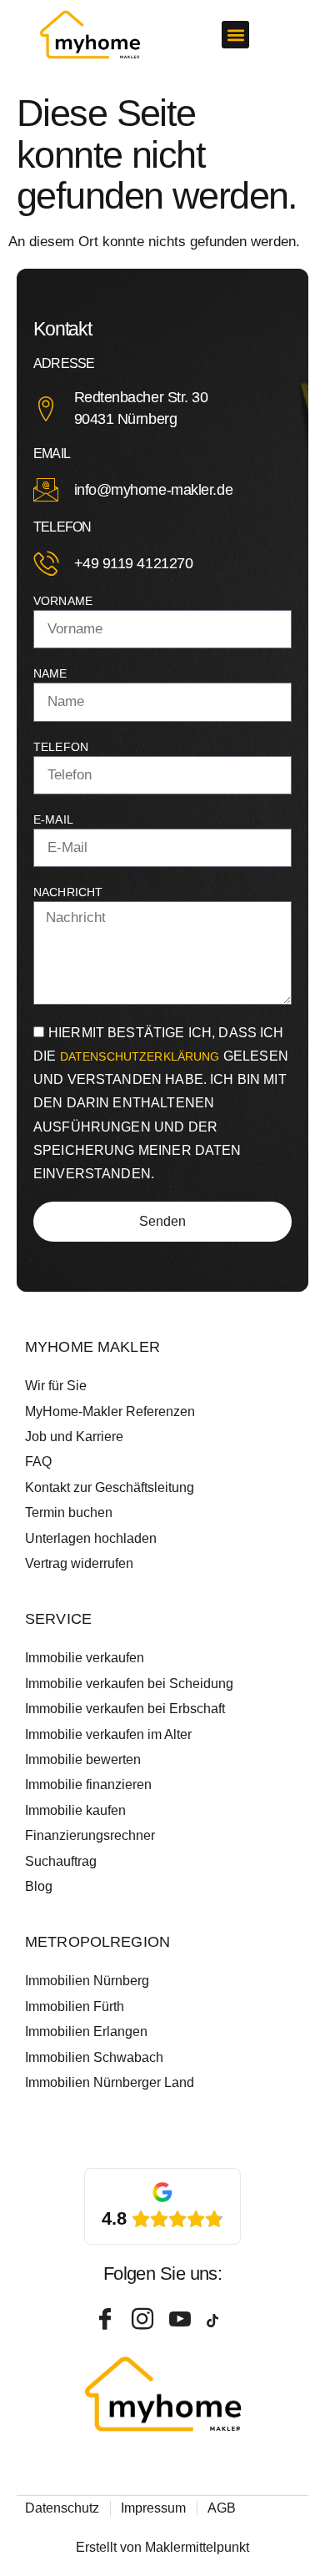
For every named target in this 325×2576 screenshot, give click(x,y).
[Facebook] (107, 2320)
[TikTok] (219, 2320)
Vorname (63, 601)
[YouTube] (182, 2320)
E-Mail (53, 819)
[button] (235, 35)
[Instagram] (144, 2320)
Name (50, 673)
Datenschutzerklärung (142, 1056)
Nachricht (68, 892)
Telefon (61, 747)
